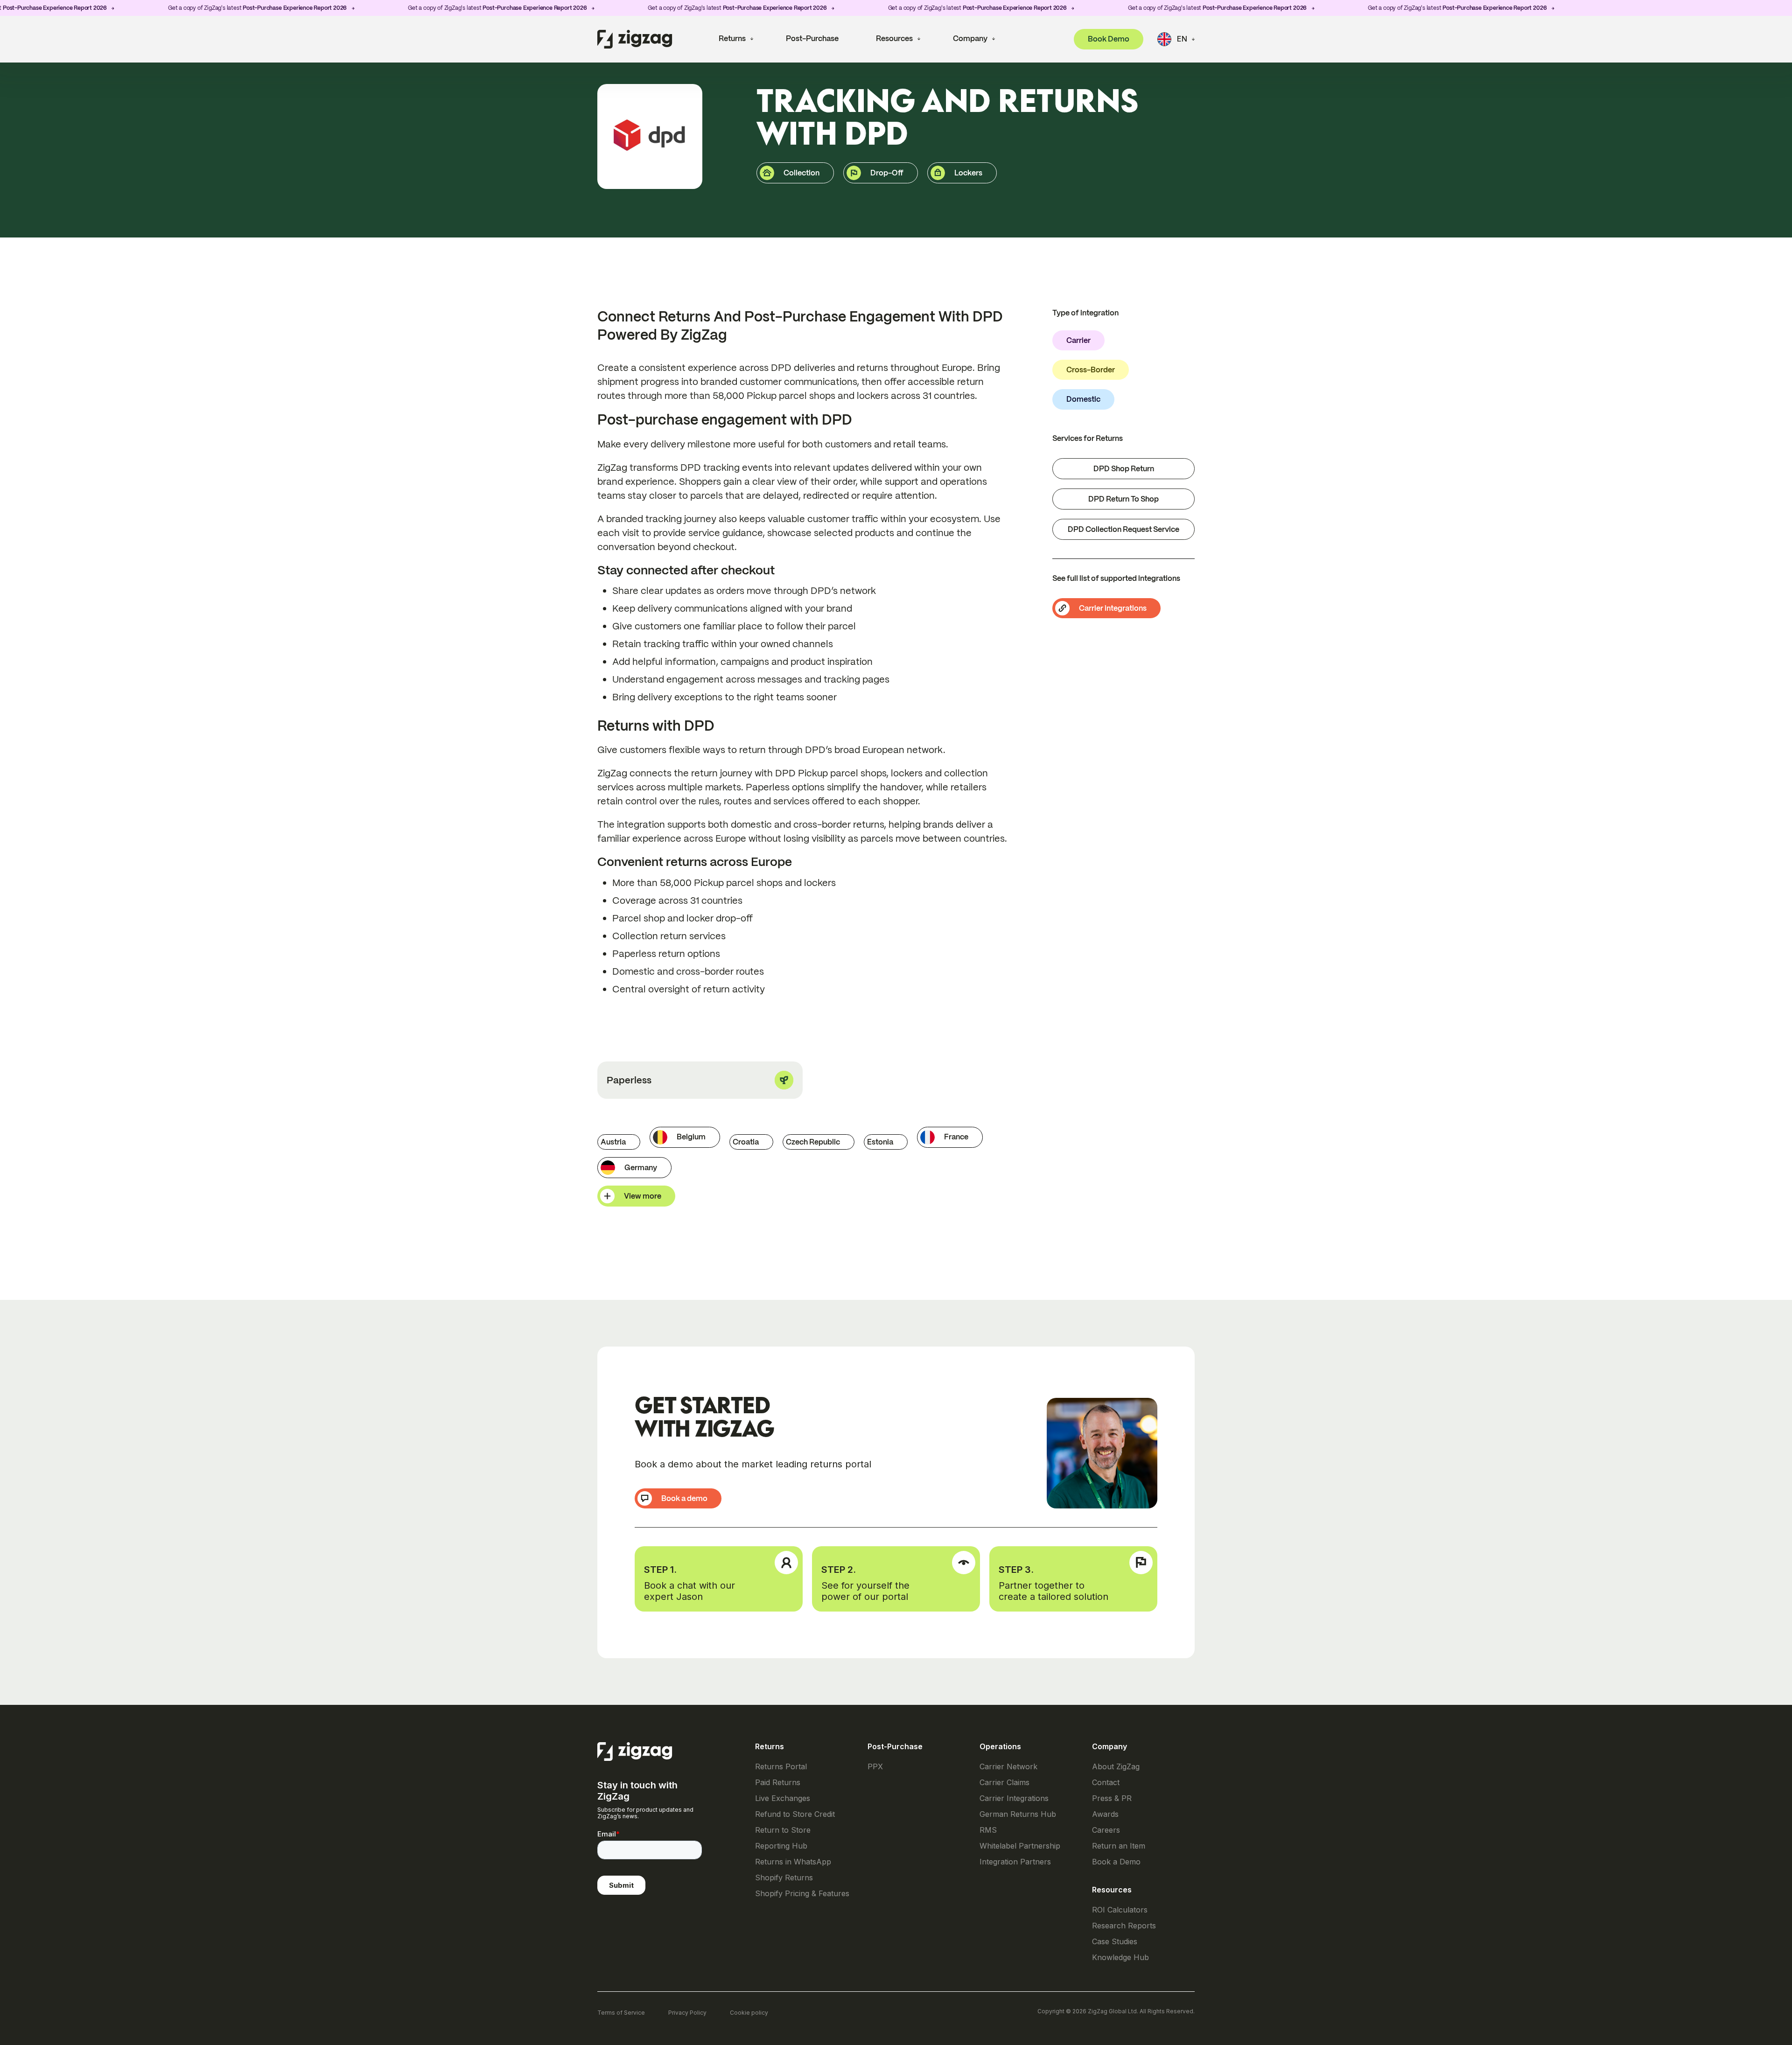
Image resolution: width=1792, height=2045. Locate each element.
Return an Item (1119, 1846)
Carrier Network (1008, 1767)
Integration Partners (1015, 1862)
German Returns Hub (1018, 1814)
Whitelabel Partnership (1020, 1846)
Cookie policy (749, 2013)
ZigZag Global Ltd (1112, 2011)
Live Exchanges (783, 1798)
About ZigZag (1116, 1767)
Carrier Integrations (1014, 1798)
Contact (1106, 1783)
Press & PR (1112, 1798)
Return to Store (783, 1830)
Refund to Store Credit (795, 1814)
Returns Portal (781, 1767)
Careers (1106, 1830)
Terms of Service (621, 2013)
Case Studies (1115, 1942)
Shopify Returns (784, 1878)
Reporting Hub (781, 1846)
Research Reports (1124, 1926)
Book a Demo (1116, 1862)
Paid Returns (778, 1783)
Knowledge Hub (1120, 1958)
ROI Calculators (1120, 1910)
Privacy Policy (687, 2013)
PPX (875, 1767)
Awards (1105, 1814)
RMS (988, 1830)
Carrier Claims (1004, 1783)
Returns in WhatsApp (793, 1862)
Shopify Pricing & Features (802, 1894)
